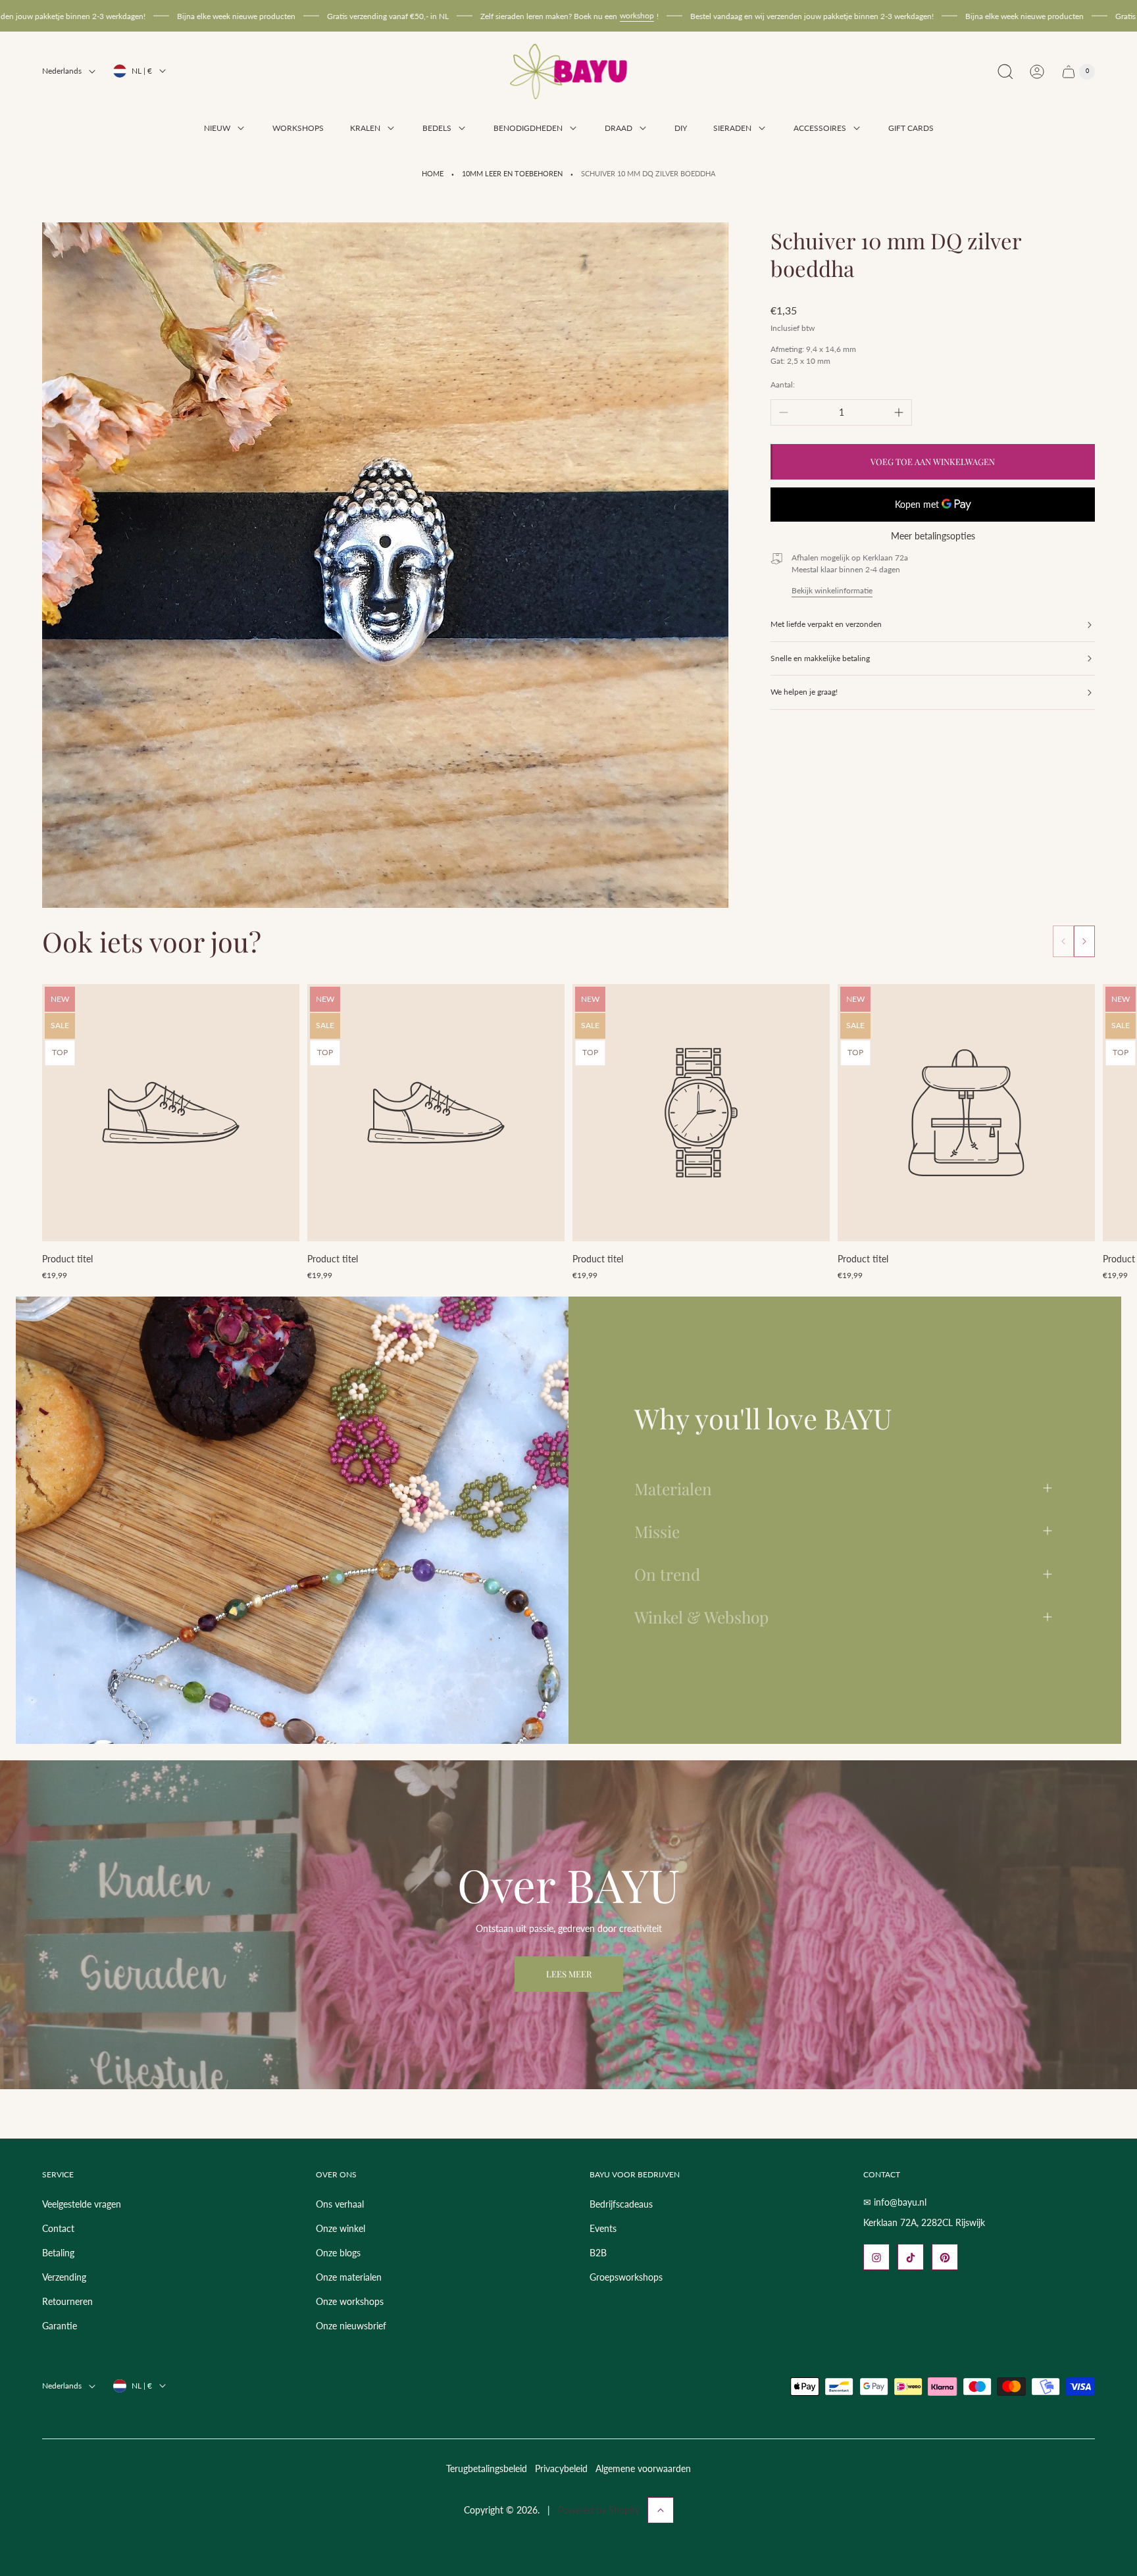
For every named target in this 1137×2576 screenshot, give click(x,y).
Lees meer (569, 1974)
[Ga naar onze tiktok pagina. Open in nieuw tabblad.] (911, 2258)
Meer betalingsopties (933, 536)
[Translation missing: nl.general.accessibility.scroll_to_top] (661, 2510)
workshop (507, 15)
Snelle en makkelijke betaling (820, 658)
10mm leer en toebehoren (512, 174)
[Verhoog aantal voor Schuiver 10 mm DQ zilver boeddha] (899, 412)
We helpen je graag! (804, 692)
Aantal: (783, 384)
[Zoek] (1005, 72)
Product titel (67, 1259)
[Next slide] (1084, 941)
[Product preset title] (171, 1113)
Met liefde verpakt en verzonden (826, 625)
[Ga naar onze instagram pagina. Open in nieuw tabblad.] (876, 2258)
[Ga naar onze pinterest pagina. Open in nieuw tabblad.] (945, 2258)
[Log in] (1037, 72)
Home (433, 174)
